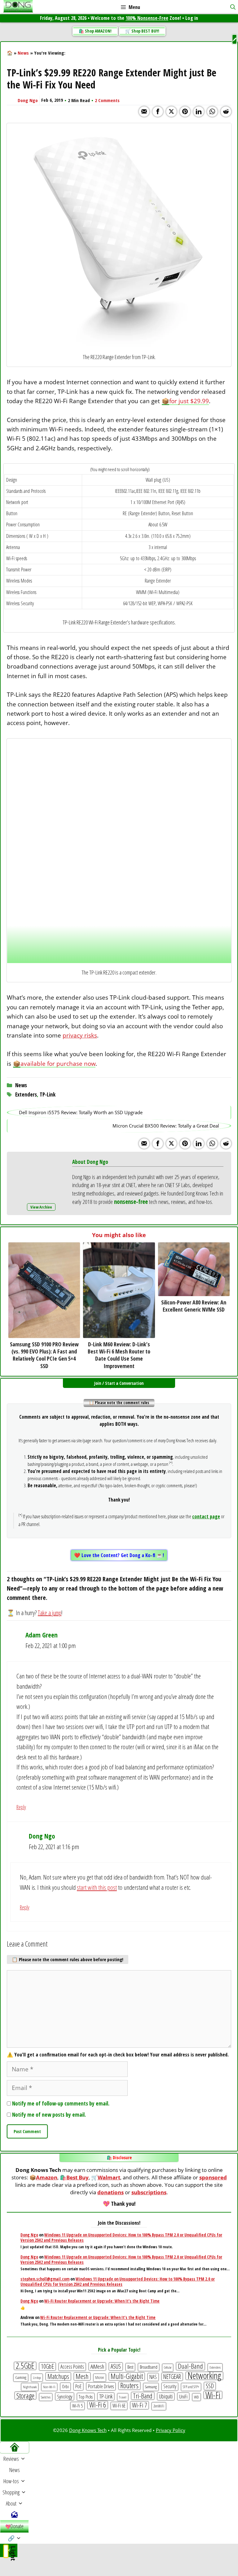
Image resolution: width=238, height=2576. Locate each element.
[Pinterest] (185, 112)
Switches (46, 2397)
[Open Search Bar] (233, 7)
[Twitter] (171, 112)
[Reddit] (226, 112)
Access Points (72, 2367)
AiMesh (97, 2366)
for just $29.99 (189, 401)
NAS (153, 2377)
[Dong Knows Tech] (18, 7)
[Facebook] (158, 112)
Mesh (82, 2376)
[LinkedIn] (199, 112)
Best (130, 2367)
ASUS (116, 2367)
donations (110, 2192)
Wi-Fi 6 (98, 2405)
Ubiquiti (166, 2396)
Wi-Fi (213, 2395)
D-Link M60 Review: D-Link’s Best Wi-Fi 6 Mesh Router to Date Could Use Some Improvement (119, 1355)
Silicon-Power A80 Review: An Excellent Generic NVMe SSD (194, 1306)
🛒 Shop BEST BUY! (142, 31)
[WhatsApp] (212, 112)
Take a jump (50, 1613)
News (23, 53)
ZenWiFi (159, 2406)
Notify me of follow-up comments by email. (61, 2103)
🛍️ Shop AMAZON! (95, 31)
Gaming (21, 2377)
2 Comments (107, 100)
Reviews (11, 2459)
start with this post (97, 1887)
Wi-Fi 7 (139, 2405)
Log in (192, 18)
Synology (65, 2396)
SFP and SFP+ (191, 2387)
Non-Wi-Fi (49, 2387)
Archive (45, 1207)
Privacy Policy (171, 2430)
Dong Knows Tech (88, 2430)
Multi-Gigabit (127, 2376)
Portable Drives (101, 2386)
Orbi (65, 2387)
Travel (123, 2397)
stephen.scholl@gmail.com (45, 2279)
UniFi (183, 2396)
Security (170, 2386)
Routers (129, 2386)
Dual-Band (190, 2366)
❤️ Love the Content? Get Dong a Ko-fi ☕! (119, 1555)
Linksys (37, 2378)
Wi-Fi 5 (77, 2406)
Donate (17, 2526)
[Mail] (144, 112)
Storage (25, 2396)
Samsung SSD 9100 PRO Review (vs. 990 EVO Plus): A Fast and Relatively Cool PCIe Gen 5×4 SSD (44, 1355)
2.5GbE (25, 2366)
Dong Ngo (28, 100)
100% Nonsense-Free (147, 18)
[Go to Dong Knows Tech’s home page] (14, 2448)
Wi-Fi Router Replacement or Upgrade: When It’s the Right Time (102, 2301)
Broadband (149, 2367)
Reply (21, 1807)
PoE (78, 2386)
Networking (204, 2376)
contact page (206, 1516)
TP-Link (48, 1094)
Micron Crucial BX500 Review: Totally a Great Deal (166, 1126)
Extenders (26, 1094)
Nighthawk (30, 2387)
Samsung (151, 2387)
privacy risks (80, 1035)
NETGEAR (172, 2377)
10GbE (47, 2367)
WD (196, 2397)
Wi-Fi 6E (119, 2406)
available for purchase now (58, 1064)
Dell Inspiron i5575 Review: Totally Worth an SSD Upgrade (81, 1112)
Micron (100, 2378)
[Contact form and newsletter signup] (14, 2515)
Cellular (168, 2367)
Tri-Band (143, 2396)
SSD (210, 2386)
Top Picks (86, 2397)
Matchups (58, 2376)
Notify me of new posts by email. (49, 2115)
